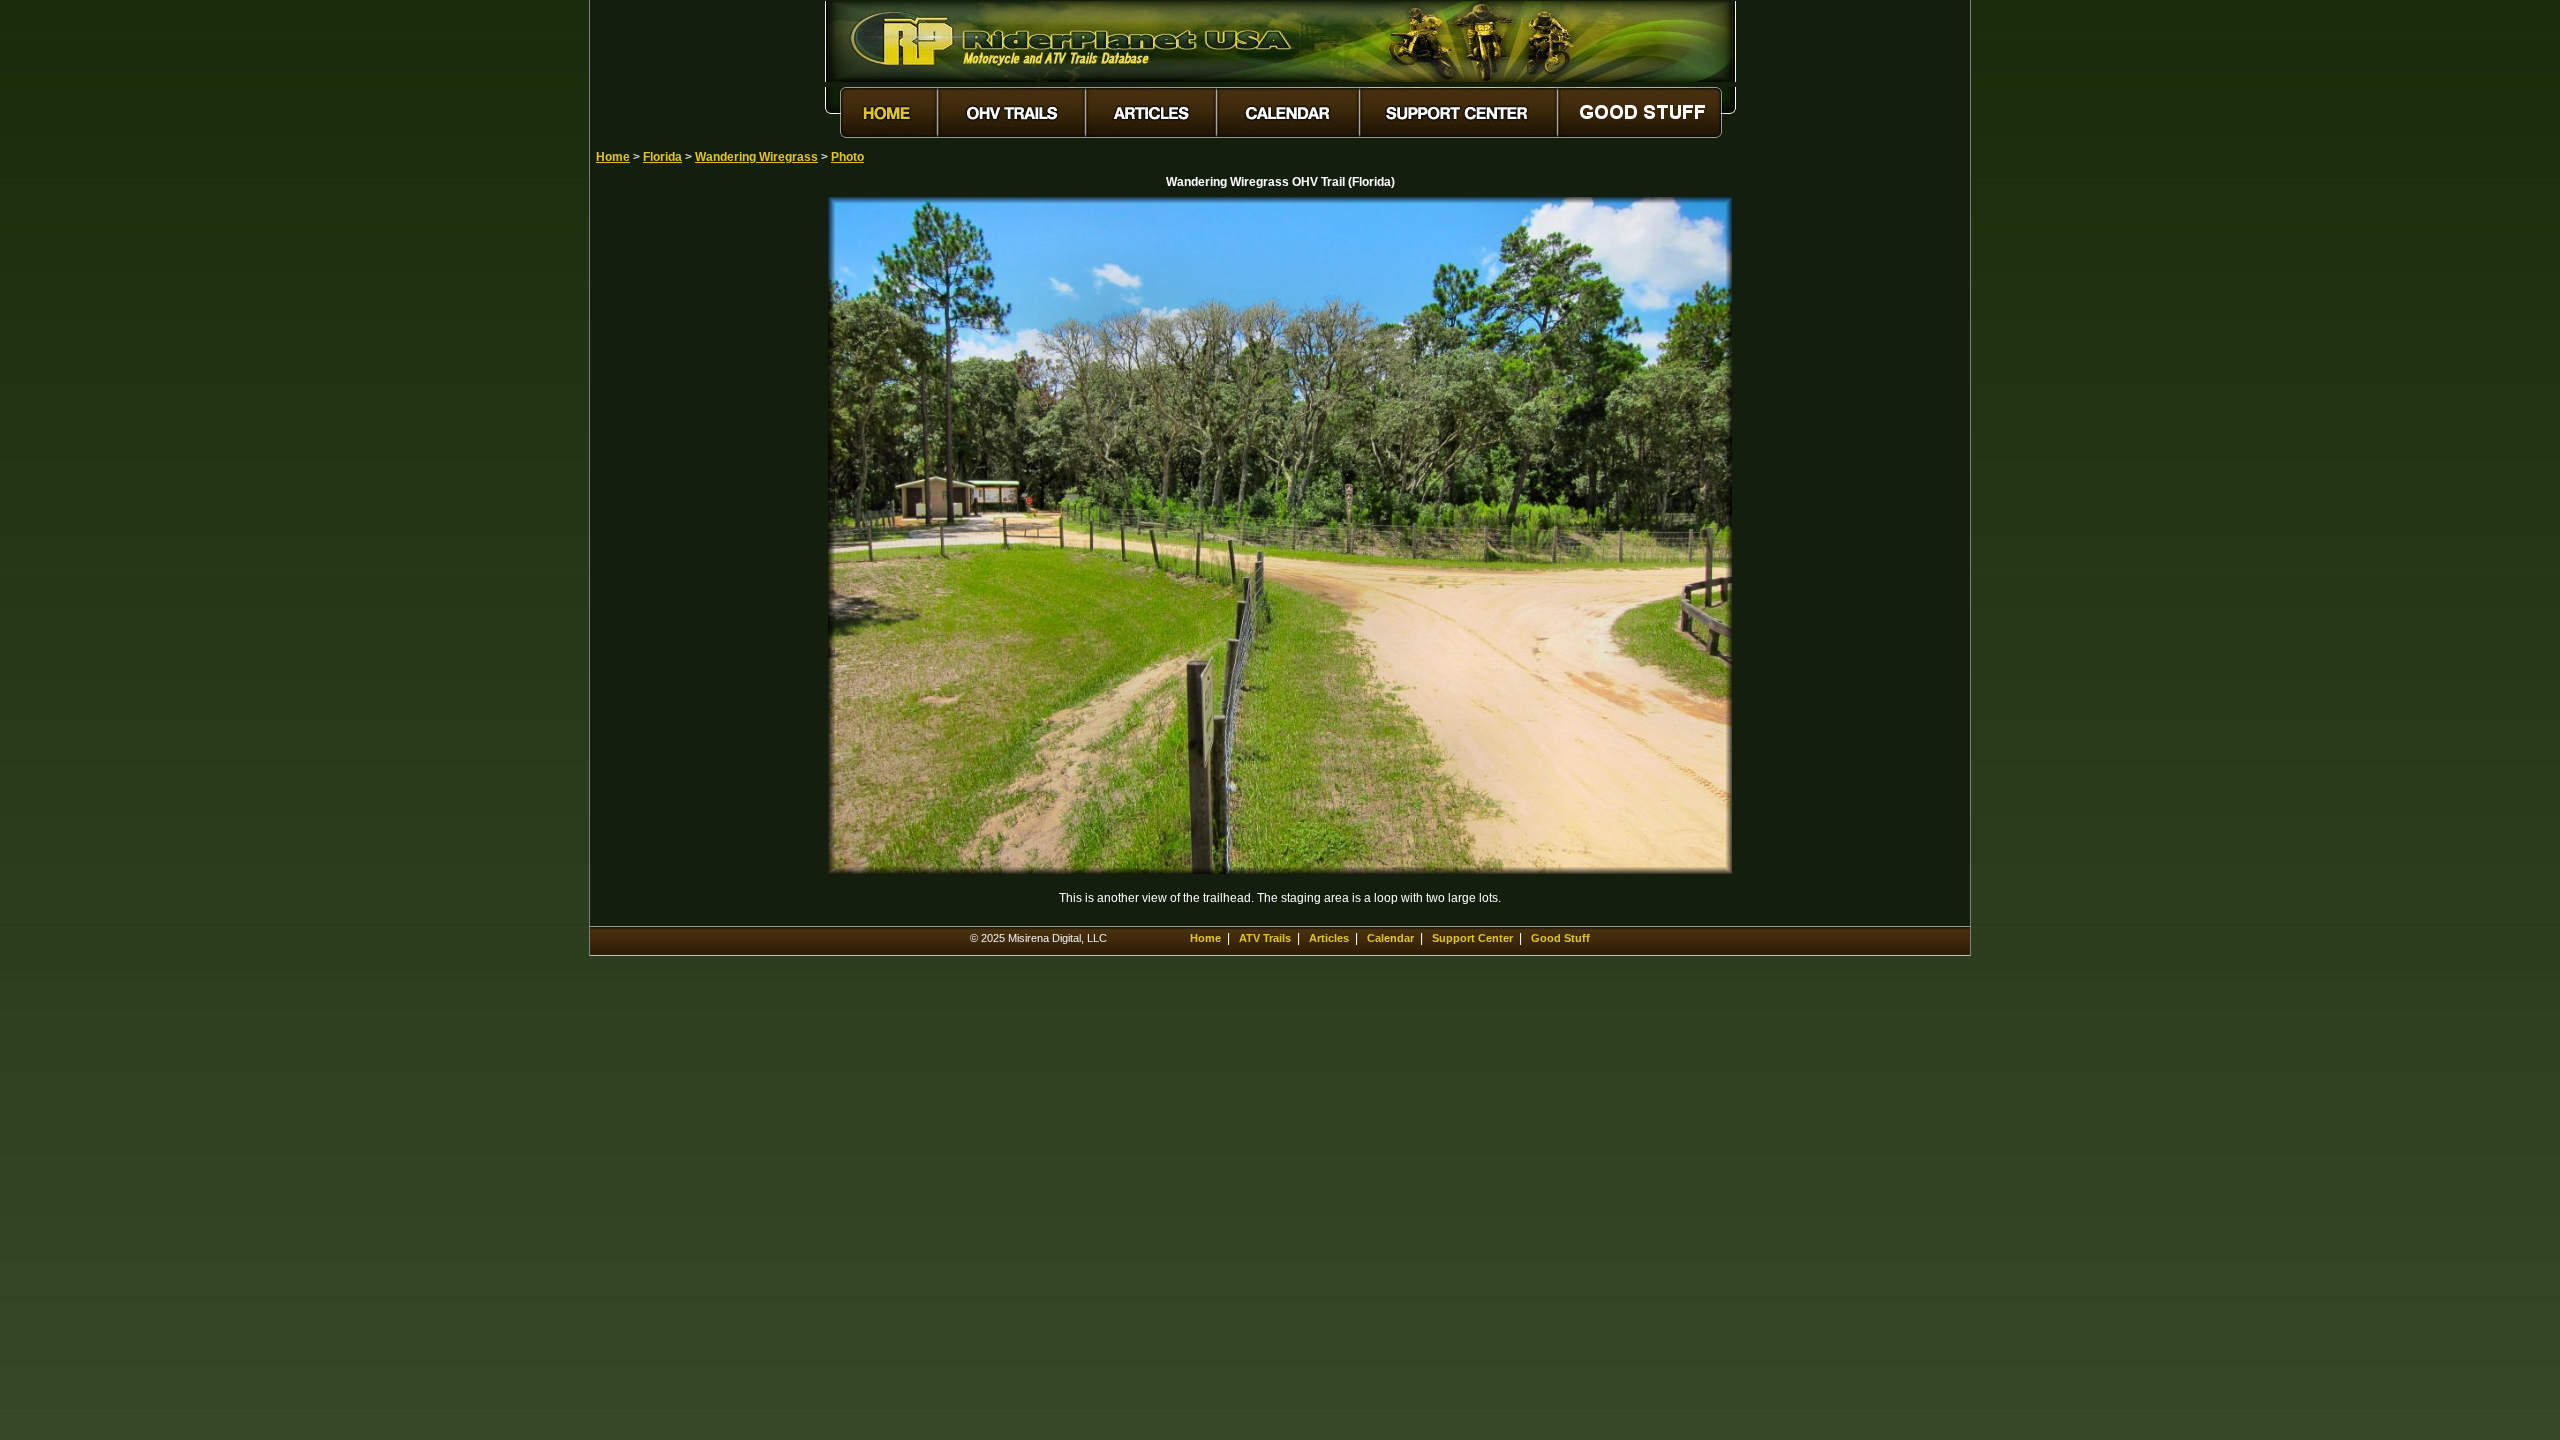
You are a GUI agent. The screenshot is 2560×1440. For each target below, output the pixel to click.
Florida (662, 157)
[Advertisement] (666, 497)
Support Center (1472, 938)
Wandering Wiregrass (756, 157)
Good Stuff (1560, 938)
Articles (1329, 938)
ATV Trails (1265, 938)
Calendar (1390, 938)
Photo (847, 157)
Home (613, 157)
